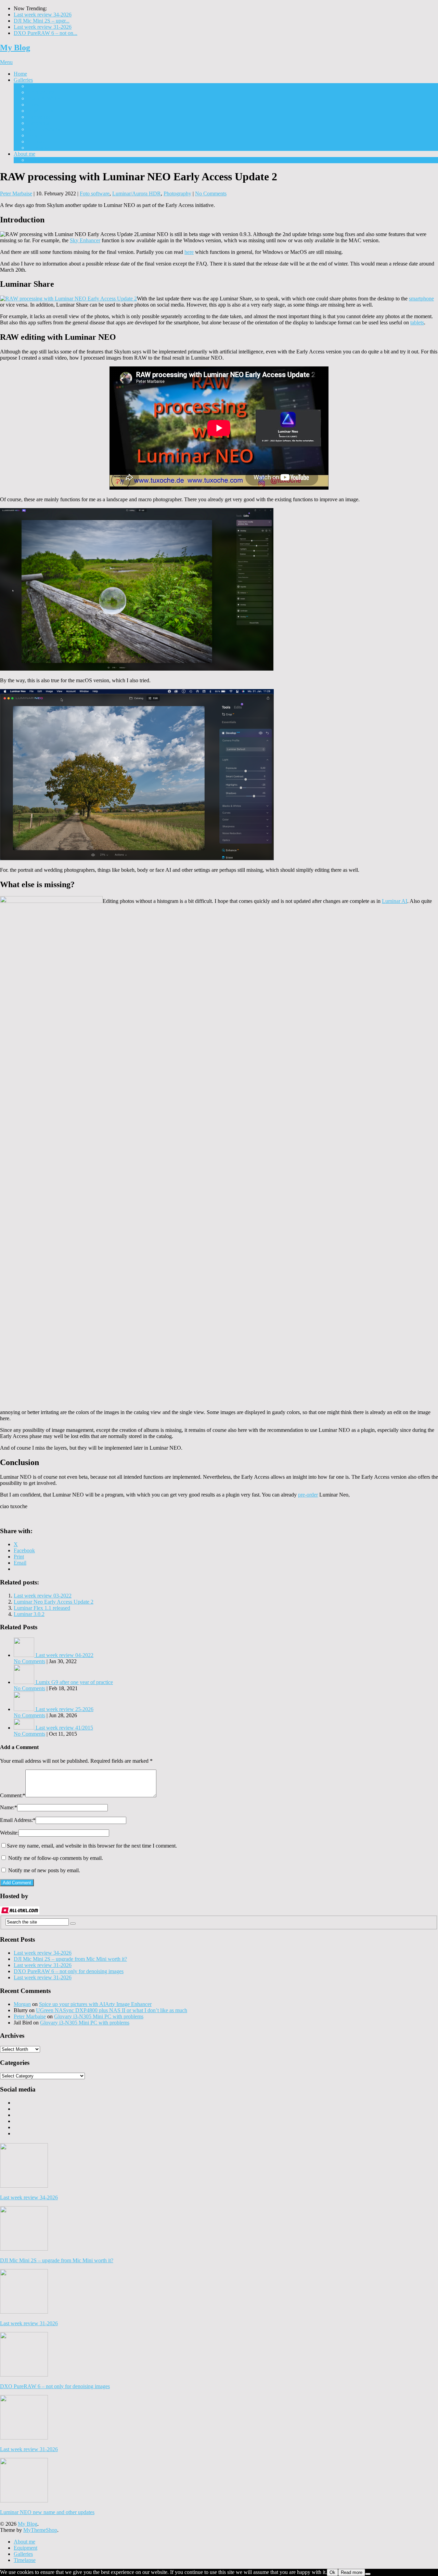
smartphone (421, 299)
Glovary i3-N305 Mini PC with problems (99, 2016)
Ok (332, 2572)
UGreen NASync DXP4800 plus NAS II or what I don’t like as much (112, 2010)
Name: (9, 1807)
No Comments (211, 193)
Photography (177, 193)
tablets (417, 322)
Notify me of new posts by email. (44, 1870)
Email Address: (18, 1820)
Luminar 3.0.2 (29, 1614)
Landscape (39, 117)
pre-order (308, 1495)
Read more (352, 2572)
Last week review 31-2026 (43, 27)
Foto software (95, 193)
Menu (6, 62)
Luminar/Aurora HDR (137, 193)
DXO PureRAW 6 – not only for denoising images (69, 1971)
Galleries (23, 80)
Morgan (22, 2004)
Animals (36, 141)
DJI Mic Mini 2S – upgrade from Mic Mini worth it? (70, 1959)
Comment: (13, 1795)
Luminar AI (395, 901)
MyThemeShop (40, 2530)
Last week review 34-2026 (43, 15)
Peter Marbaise (16, 193)
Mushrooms (40, 111)
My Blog (15, 48)
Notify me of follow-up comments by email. (56, 1858)
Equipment (39, 160)
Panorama (38, 123)
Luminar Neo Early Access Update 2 (54, 1602)
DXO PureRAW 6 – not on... (46, 33)
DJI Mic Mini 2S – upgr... (42, 21)
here (189, 252)
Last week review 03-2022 (43, 1596)
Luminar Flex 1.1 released (42, 1608)
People (35, 135)
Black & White (44, 98)
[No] (368, 2574)
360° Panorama (44, 129)
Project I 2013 (43, 86)
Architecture (41, 92)
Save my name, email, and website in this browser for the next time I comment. (92, 1846)
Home (20, 74)
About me (24, 154)
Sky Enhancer (85, 240)
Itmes (33, 105)
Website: (9, 1833)
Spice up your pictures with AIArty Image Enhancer (95, 2004)
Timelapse (38, 148)
